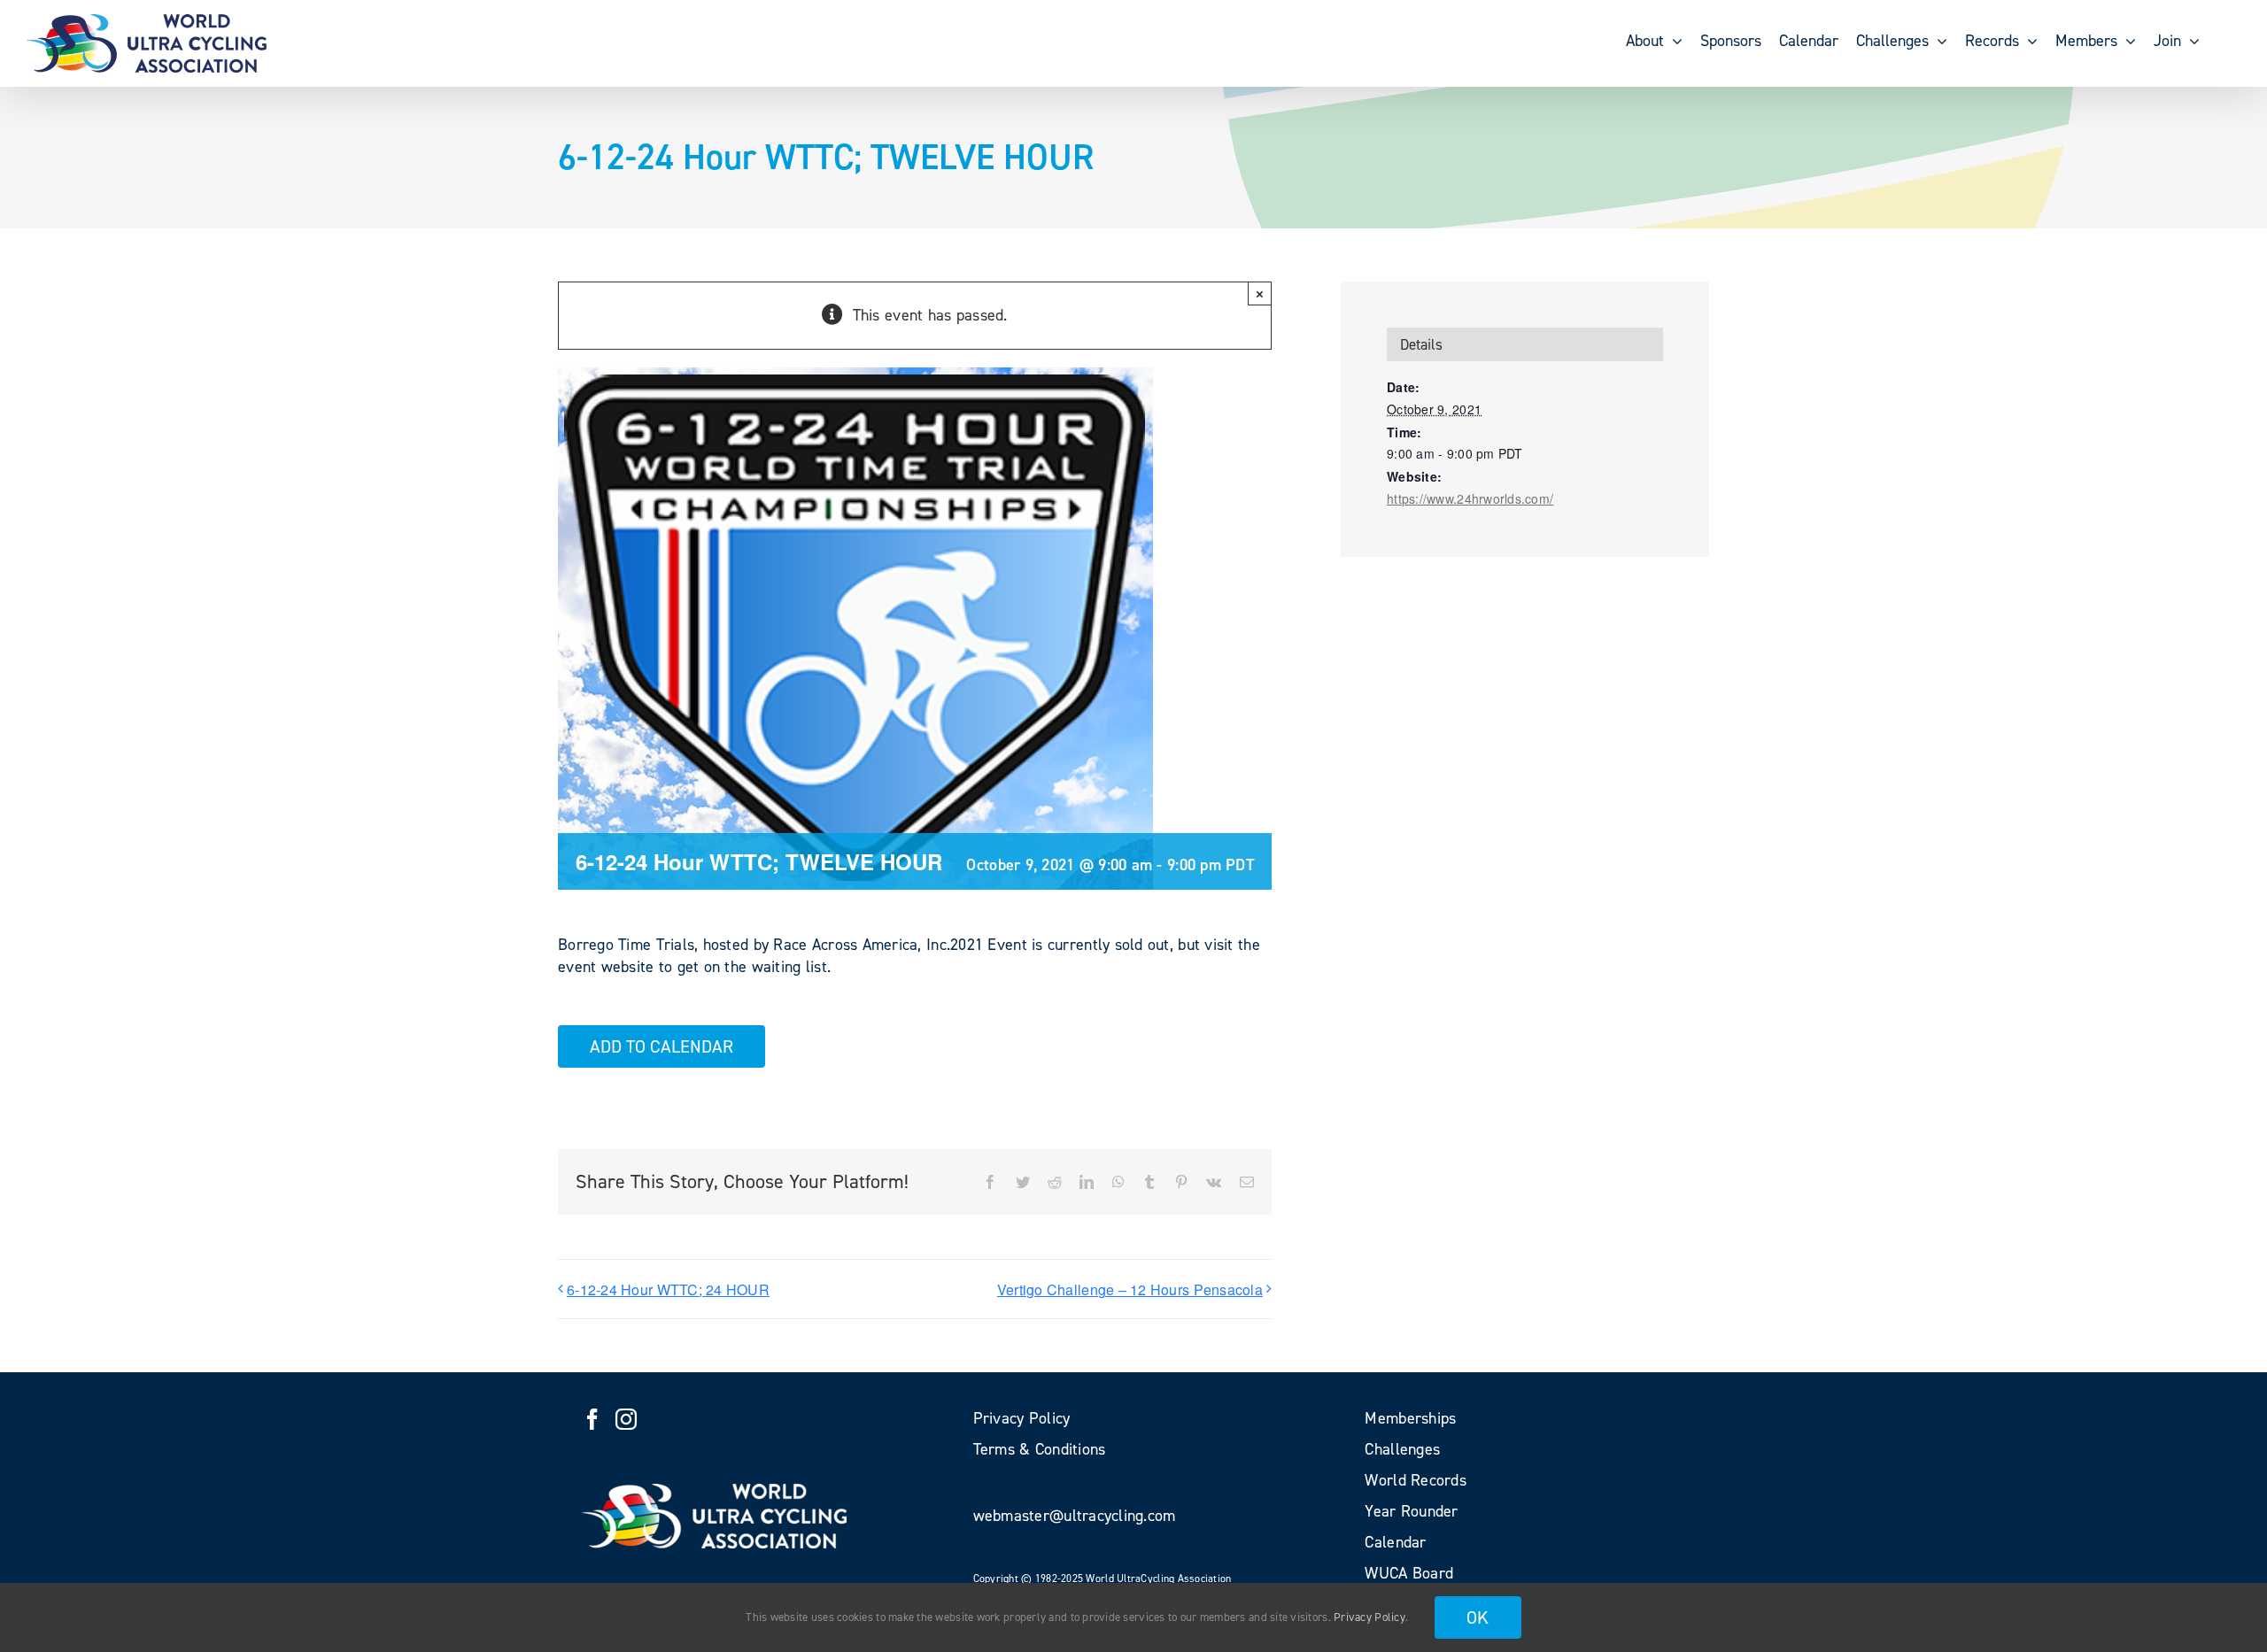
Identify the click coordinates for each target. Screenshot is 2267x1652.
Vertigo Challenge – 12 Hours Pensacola (1130, 1289)
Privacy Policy (1369, 1617)
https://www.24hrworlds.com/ (1470, 498)
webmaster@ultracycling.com (1075, 1516)
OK (1478, 1617)
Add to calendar (662, 1046)
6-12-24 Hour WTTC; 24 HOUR (668, 1289)
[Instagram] (626, 1419)
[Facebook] (592, 1419)
